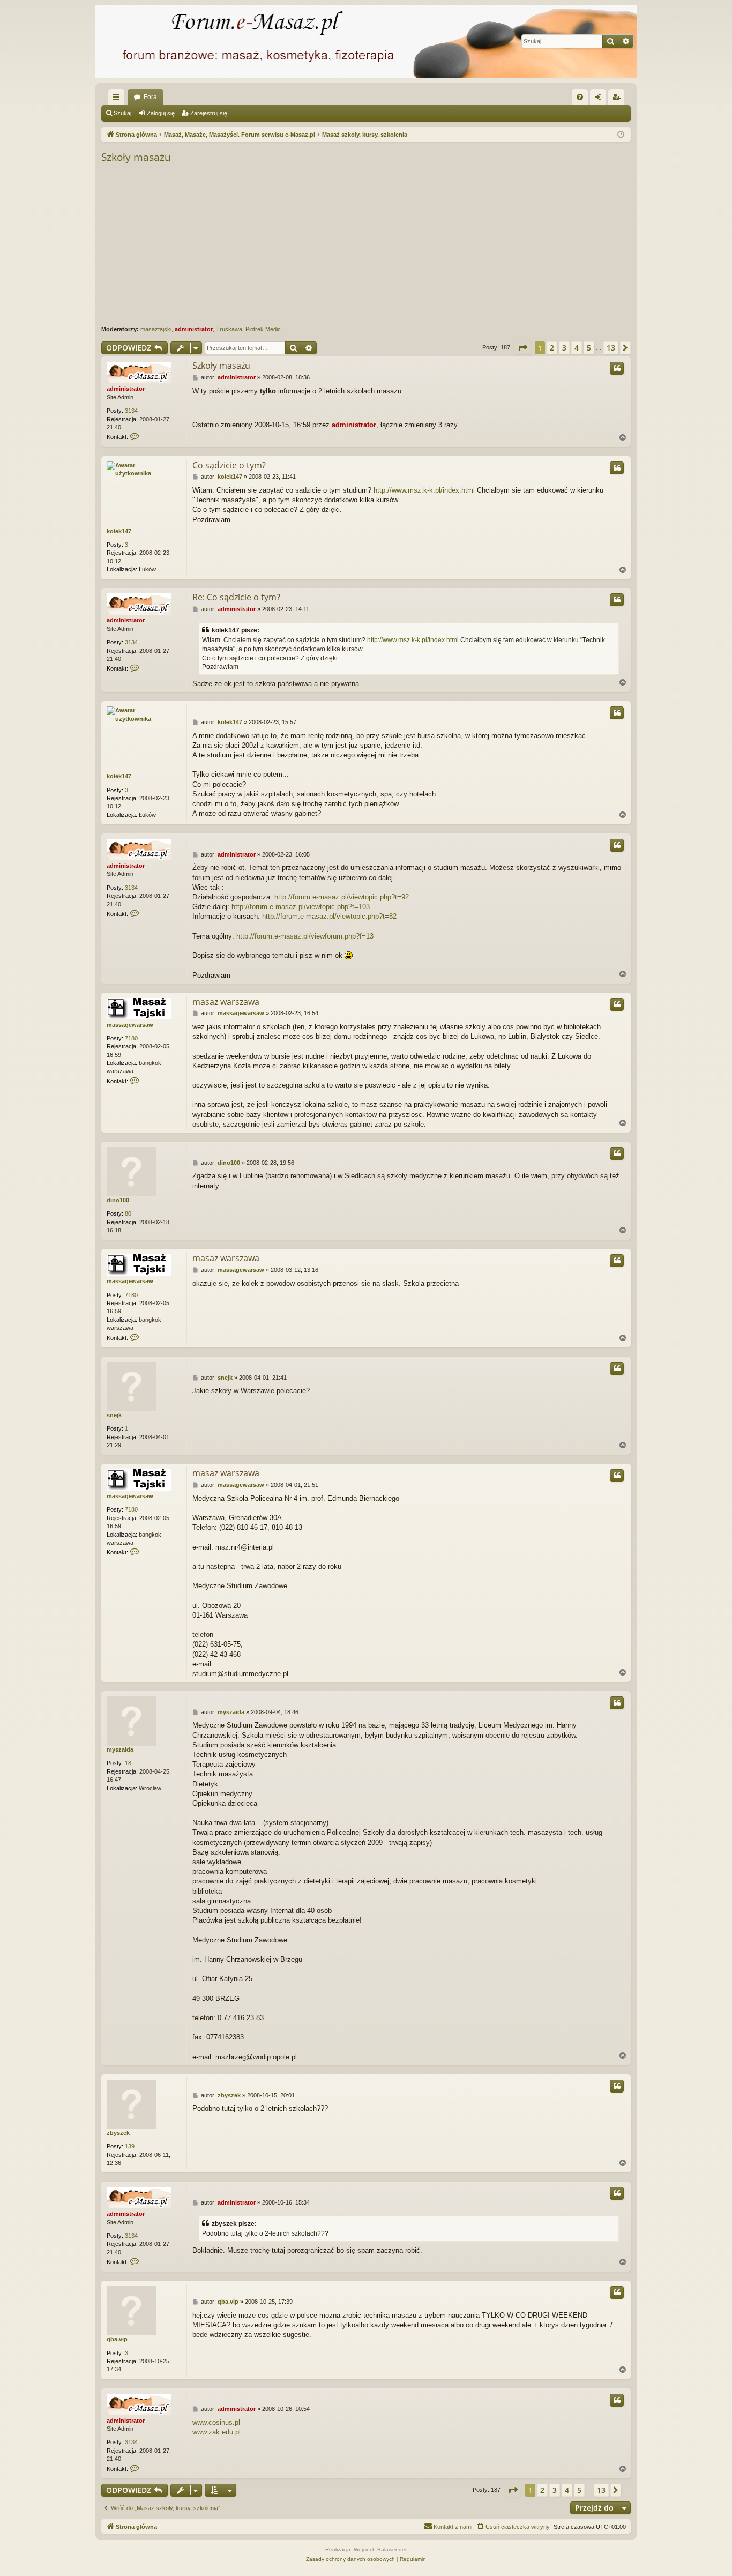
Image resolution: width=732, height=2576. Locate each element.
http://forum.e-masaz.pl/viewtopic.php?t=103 (301, 907)
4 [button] (577, 348)
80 (128, 1213)
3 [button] (564, 348)
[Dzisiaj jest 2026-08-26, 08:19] (621, 135)
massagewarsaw (130, 1025)
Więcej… (118, 99)
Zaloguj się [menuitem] (600, 99)
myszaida (120, 1749)
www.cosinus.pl (216, 2422)
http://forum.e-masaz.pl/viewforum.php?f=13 (305, 936)
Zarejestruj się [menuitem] (618, 99)
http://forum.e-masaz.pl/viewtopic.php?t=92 (342, 897)
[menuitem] (580, 97)
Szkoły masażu (136, 157)
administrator (194, 329)
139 (130, 2146)
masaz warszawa (226, 1002)
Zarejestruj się (209, 113)
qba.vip (117, 2339)
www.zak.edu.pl (216, 2432)
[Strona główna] (366, 42)
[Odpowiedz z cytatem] (617, 368)
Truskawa (229, 329)
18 (128, 1763)
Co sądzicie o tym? (229, 465)
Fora (150, 97)
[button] (522, 348)
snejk (114, 1415)
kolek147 (119, 531)
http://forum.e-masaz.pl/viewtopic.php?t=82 (329, 916)
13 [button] (611, 348)
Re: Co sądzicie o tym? (236, 597)
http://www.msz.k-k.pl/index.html (424, 490)
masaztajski (156, 329)
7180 (131, 1038)
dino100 (118, 1200)
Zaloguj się (161, 113)
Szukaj (122, 113)
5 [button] (589, 348)
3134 (131, 411)
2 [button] (552, 348)
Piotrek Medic (263, 329)
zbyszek (118, 2133)
